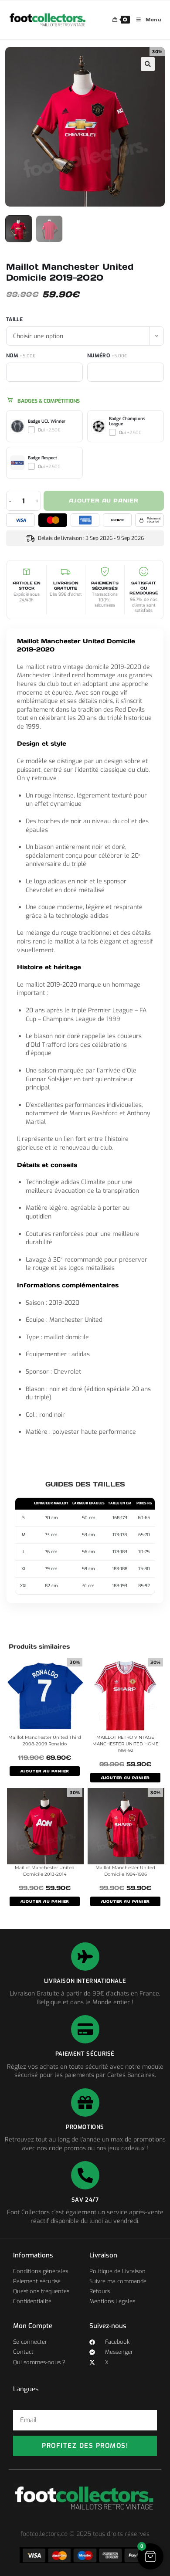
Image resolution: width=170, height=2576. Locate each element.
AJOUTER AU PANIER (45, 1771)
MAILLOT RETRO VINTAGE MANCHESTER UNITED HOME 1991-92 (126, 1744)
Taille (14, 319)
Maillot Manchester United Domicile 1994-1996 (125, 1871)
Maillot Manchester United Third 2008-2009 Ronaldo (45, 1741)
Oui (49, 430)
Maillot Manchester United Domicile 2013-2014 (45, 1871)
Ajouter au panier (104, 501)
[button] (148, 64)
